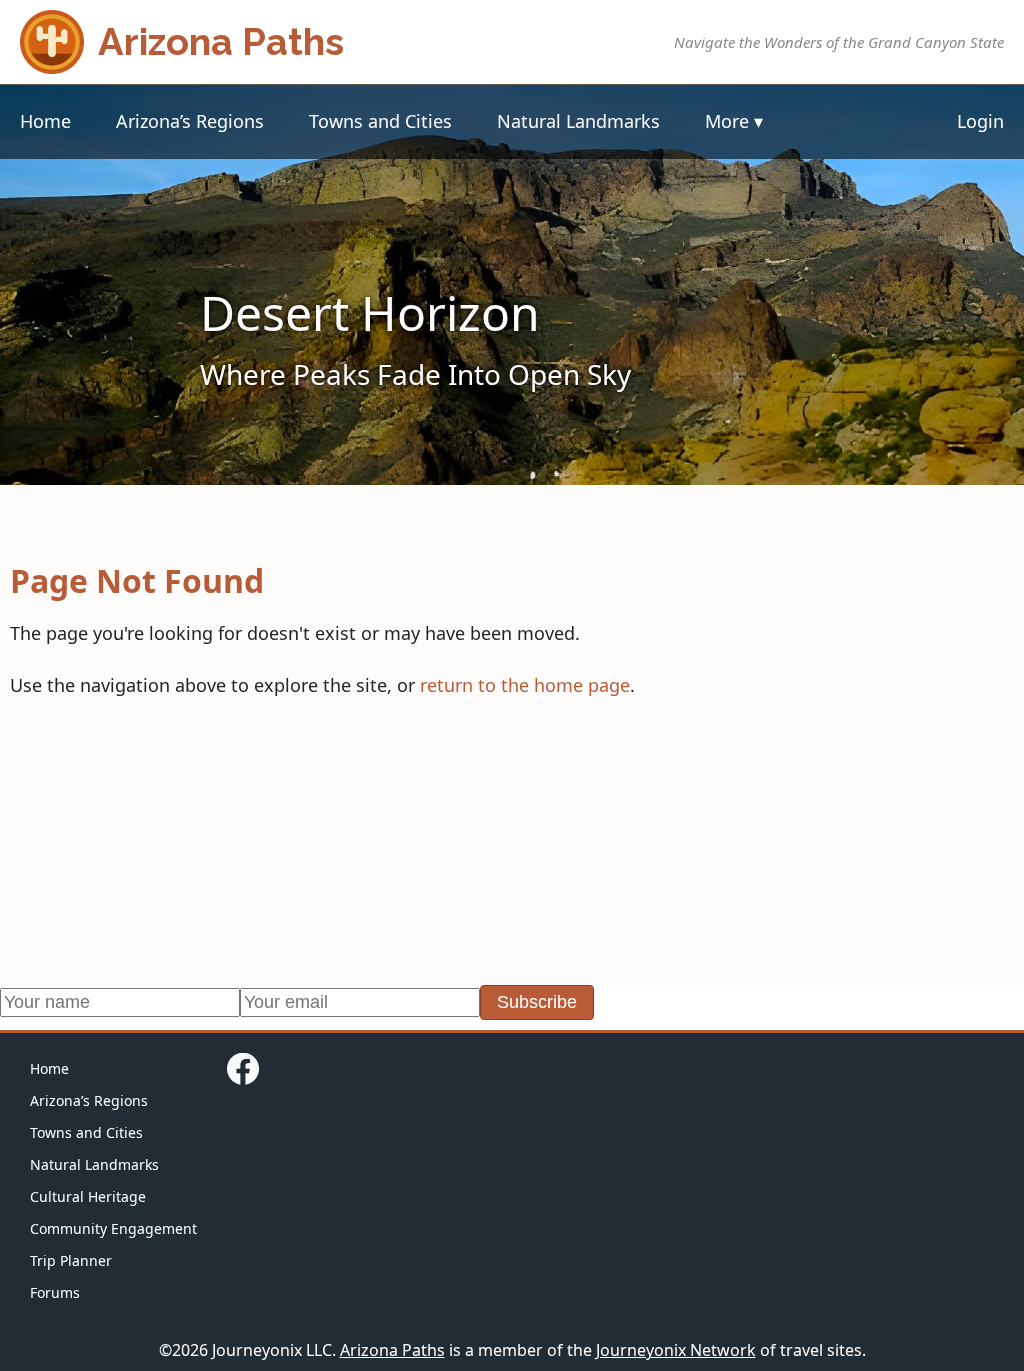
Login (980, 121)
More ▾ (734, 121)
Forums (55, 1292)
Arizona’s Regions (190, 121)
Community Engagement (113, 1228)
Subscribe (537, 1002)
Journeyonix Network (676, 1350)
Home (45, 121)
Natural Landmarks (578, 121)
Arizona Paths (392, 1350)
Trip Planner (71, 1260)
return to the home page (525, 685)
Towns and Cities (380, 121)
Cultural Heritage (88, 1196)
